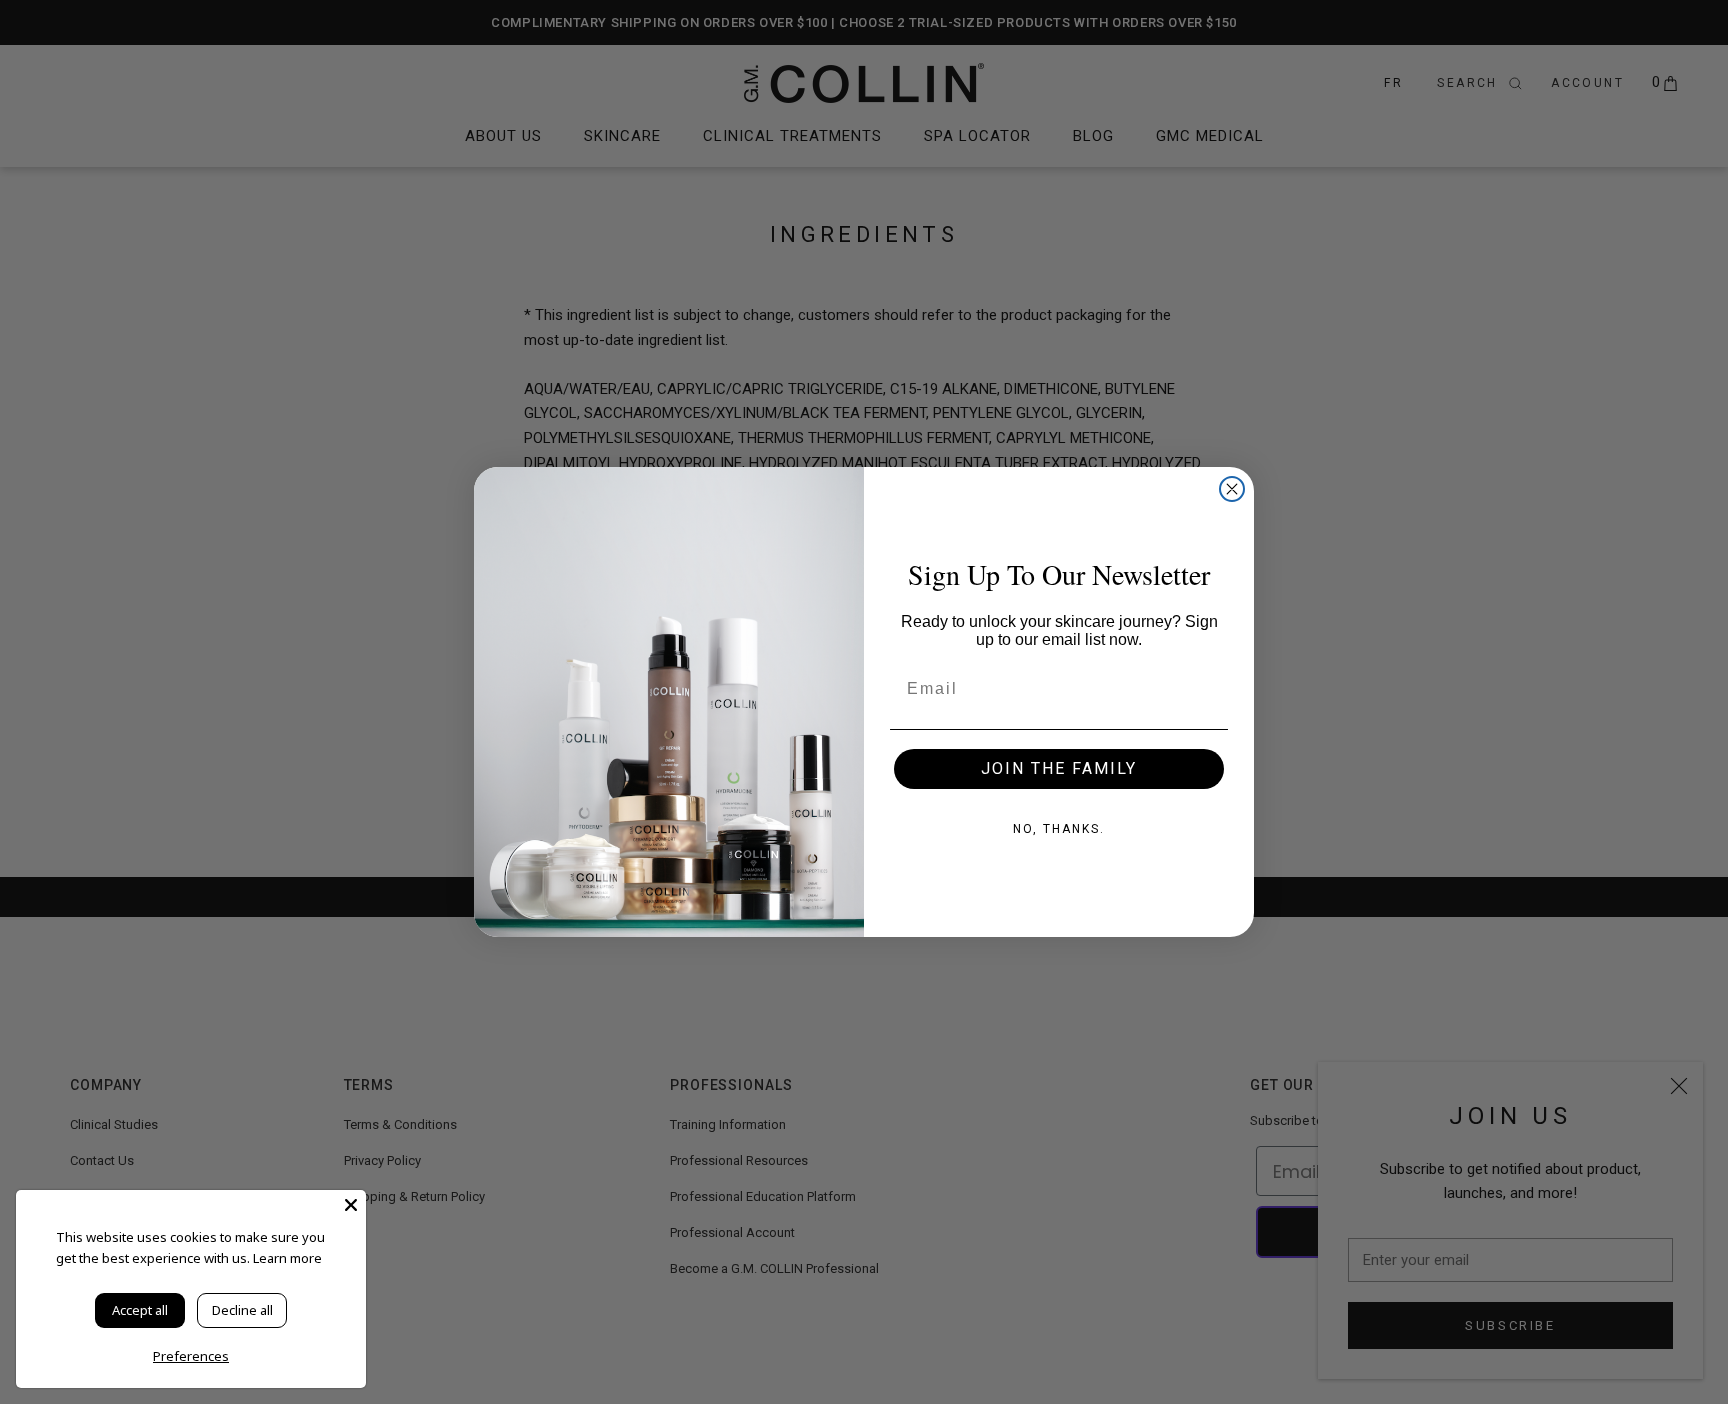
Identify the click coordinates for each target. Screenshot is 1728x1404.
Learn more (287, 1258)
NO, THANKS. (1059, 829)
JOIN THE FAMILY (1059, 768)
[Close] (351, 1205)
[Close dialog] (1232, 489)
